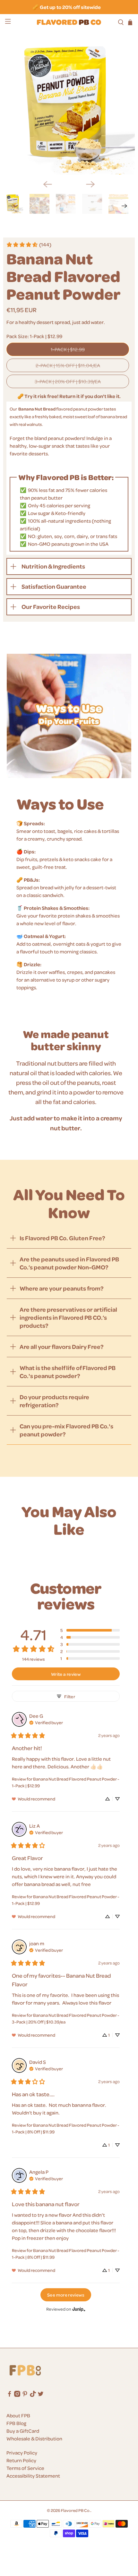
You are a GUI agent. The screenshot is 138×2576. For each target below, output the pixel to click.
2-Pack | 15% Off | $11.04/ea (68, 365)
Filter (70, 1696)
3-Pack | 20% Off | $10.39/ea (68, 381)
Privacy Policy (22, 2453)
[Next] (91, 184)
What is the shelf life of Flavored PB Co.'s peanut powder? (68, 1372)
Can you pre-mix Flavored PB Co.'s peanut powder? (66, 1430)
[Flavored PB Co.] (69, 22)
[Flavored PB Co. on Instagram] (17, 2395)
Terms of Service (25, 2468)
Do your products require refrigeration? (54, 1401)
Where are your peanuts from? (62, 1288)
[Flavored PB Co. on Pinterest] (25, 2395)
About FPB (18, 2415)
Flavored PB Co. (76, 2510)
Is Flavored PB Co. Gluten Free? (62, 1238)
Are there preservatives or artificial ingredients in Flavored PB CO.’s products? (68, 1317)
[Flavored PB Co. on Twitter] (41, 2395)
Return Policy (21, 2460)
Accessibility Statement (33, 2476)
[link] (29, 245)
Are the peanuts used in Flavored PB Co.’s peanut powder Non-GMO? (69, 1263)
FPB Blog (16, 2423)
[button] (90, 1630)
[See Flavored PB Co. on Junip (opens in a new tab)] (79, 2309)
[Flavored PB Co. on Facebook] (9, 2395)
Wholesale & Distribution (34, 2439)
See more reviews (66, 2295)
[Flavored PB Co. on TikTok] (33, 2395)
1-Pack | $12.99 (68, 349)
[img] (46, 1722)
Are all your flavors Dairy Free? (62, 1346)
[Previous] (47, 184)
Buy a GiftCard (23, 2431)
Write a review (66, 1674)
